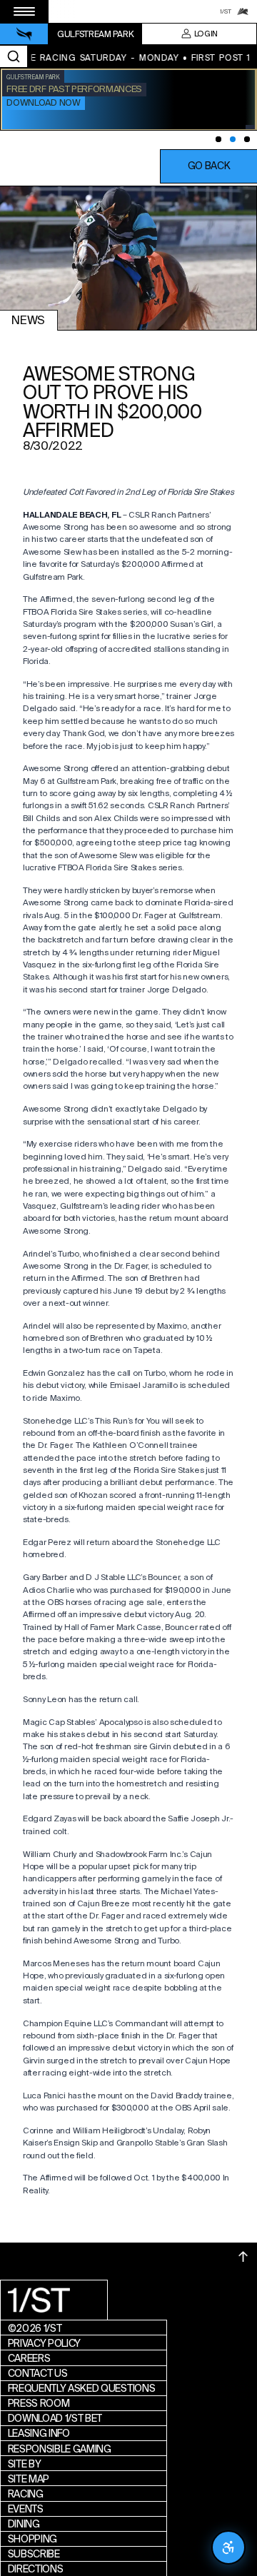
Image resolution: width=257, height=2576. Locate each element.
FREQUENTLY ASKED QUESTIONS (82, 2388)
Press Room (39, 2403)
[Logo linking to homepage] (24, 34)
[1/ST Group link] (226, 11)
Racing (26, 2494)
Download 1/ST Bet (55, 2418)
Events (26, 2509)
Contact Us (38, 2373)
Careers (29, 2358)
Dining (24, 2524)
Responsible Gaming (60, 2449)
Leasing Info (39, 2433)
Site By (25, 2464)
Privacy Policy (45, 2343)
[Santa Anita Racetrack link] (243, 11)
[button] (208, 166)
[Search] (14, 56)
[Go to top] (243, 2256)
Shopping (32, 2539)
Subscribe (34, 2554)
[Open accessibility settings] (228, 2547)
